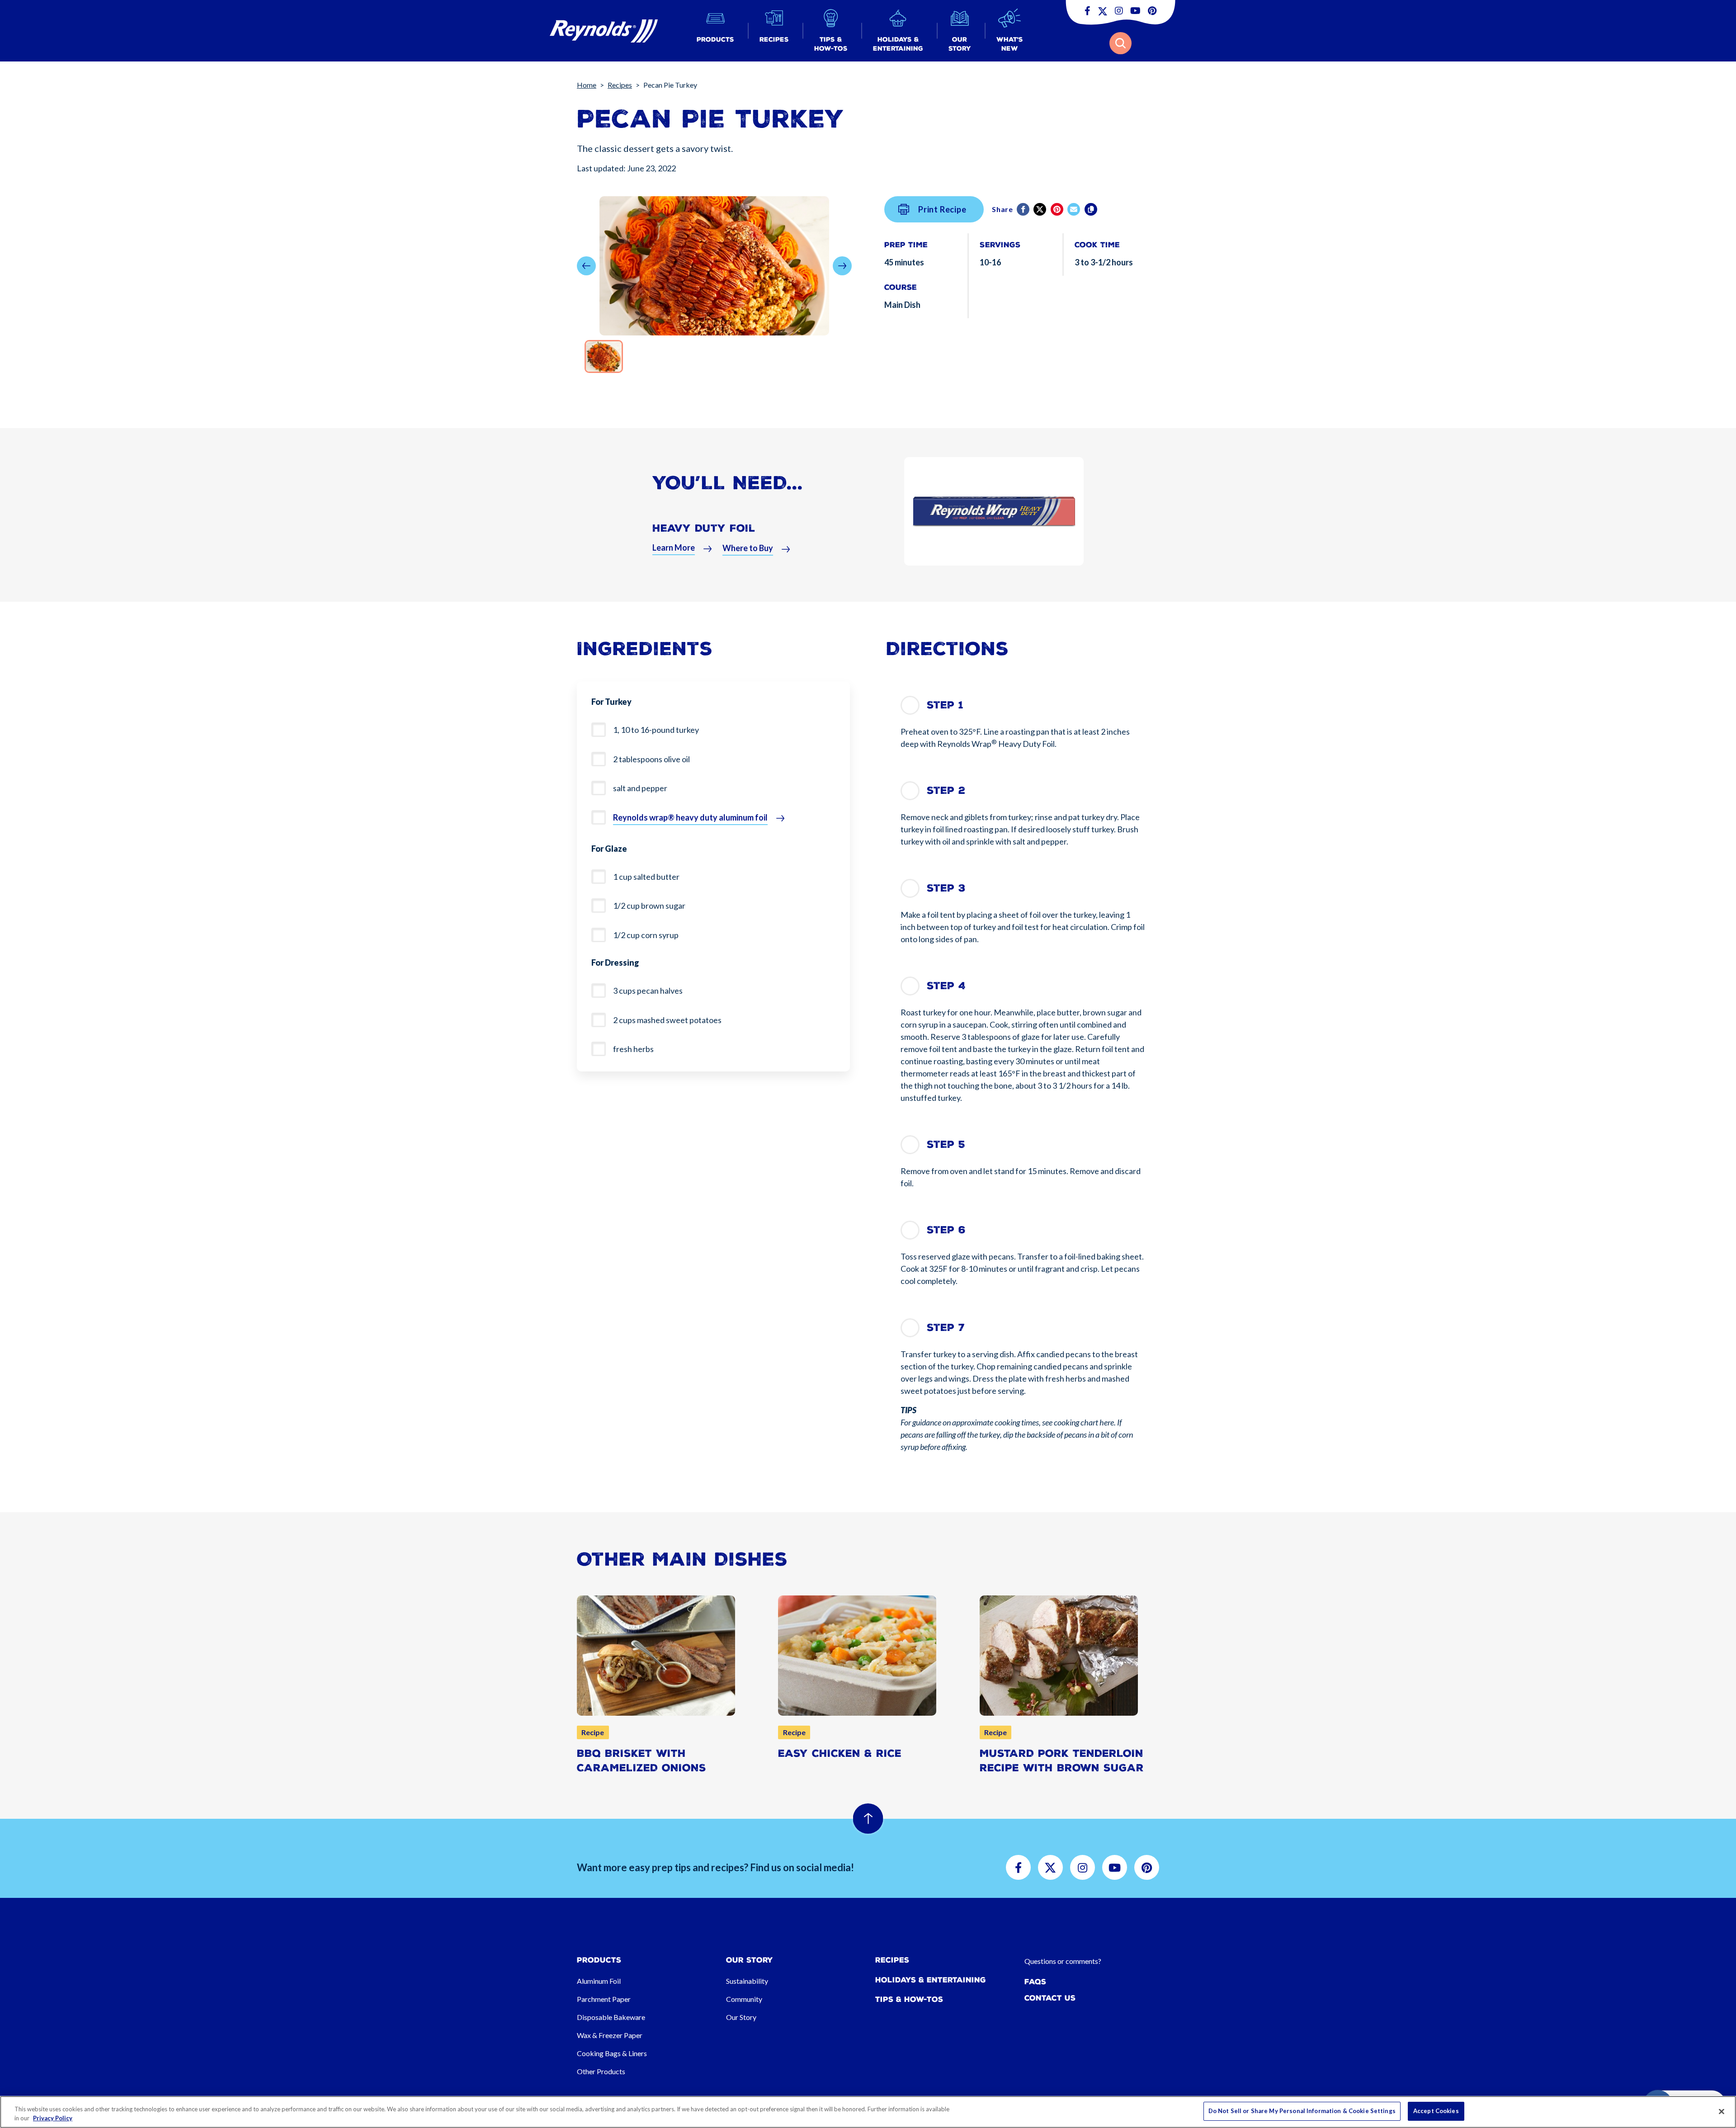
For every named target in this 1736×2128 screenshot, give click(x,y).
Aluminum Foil (599, 1981)
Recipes (620, 85)
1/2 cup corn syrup (646, 935)
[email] (1074, 209)
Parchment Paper (604, 1999)
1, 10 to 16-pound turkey (656, 730)
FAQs (1035, 1982)
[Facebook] (1024, 209)
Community (744, 1999)
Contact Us (1050, 1998)
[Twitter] (1040, 209)
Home (587, 85)
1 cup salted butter (646, 877)
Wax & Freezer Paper (610, 2035)
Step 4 (946, 986)
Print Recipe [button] (942, 209)
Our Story (741, 2017)
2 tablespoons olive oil (651, 759)
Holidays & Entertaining (931, 1980)
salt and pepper (640, 788)
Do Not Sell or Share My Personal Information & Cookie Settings (1302, 2111)
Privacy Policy (53, 2118)
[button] (715, 31)
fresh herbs (633, 1049)
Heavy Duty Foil (704, 528)
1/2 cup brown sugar (649, 906)
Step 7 (946, 1328)
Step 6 (946, 1230)
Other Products (601, 2071)
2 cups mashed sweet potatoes (667, 1020)
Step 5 (946, 1144)
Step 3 (946, 888)
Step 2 (946, 790)
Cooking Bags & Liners (612, 2053)
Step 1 (945, 705)
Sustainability (747, 1981)
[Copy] (1092, 209)
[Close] (1722, 2111)
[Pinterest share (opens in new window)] (1058, 209)
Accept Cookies (1436, 2111)
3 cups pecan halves (648, 991)
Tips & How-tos (909, 1999)
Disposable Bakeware (611, 2017)
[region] (868, 2112)
